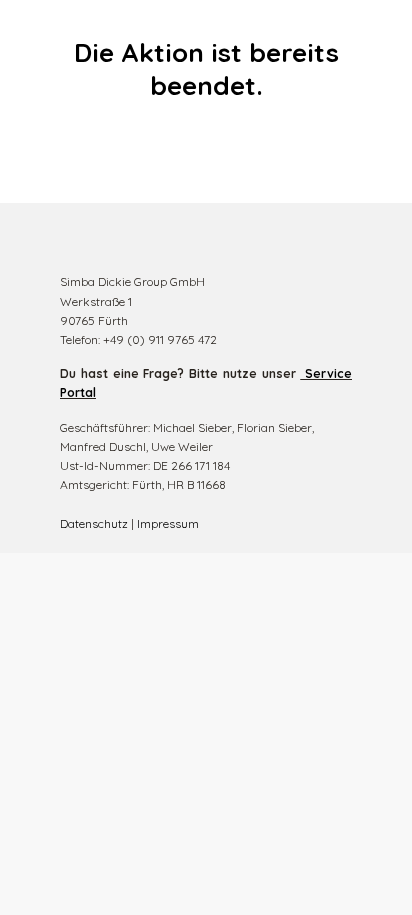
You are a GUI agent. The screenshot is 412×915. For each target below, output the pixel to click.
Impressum (168, 523)
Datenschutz (94, 523)
